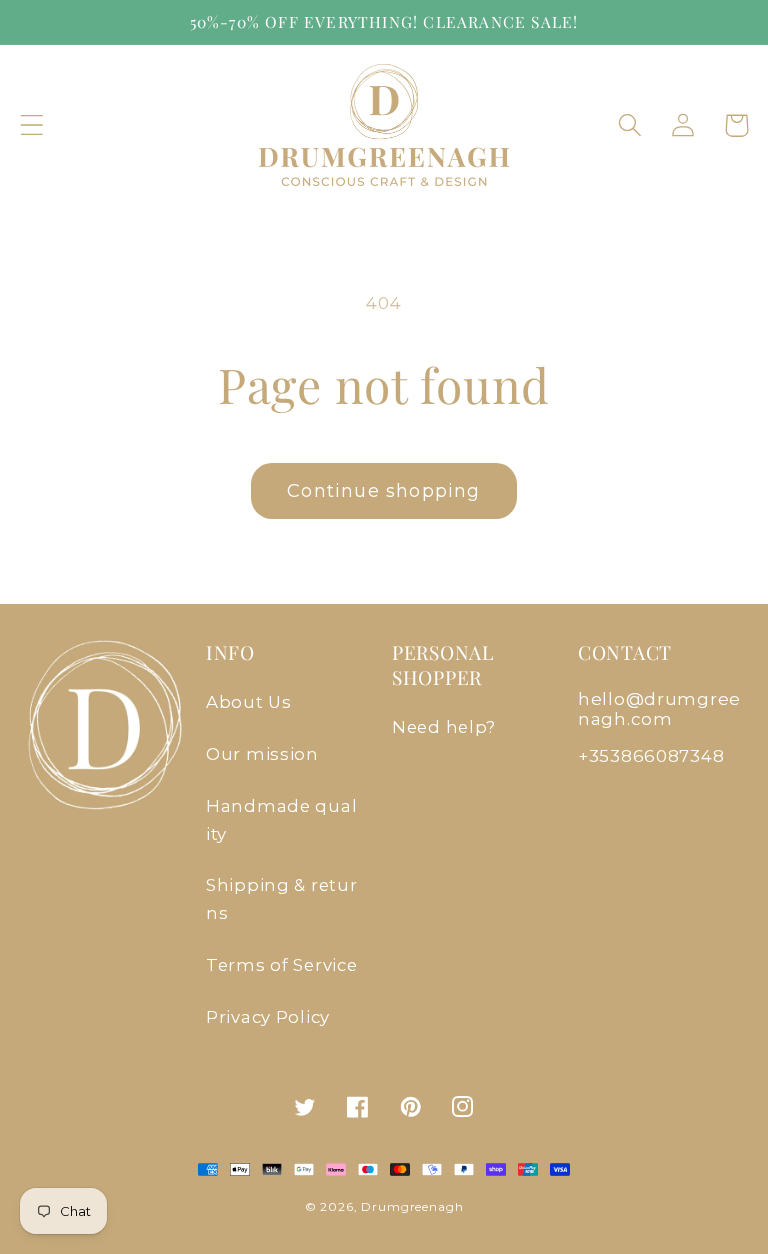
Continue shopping (383, 491)
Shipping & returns (282, 899)
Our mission (262, 754)
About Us (249, 702)
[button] (32, 125)
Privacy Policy (268, 1017)
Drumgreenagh (412, 1206)
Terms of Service (282, 965)
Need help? (444, 727)
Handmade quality (281, 820)
